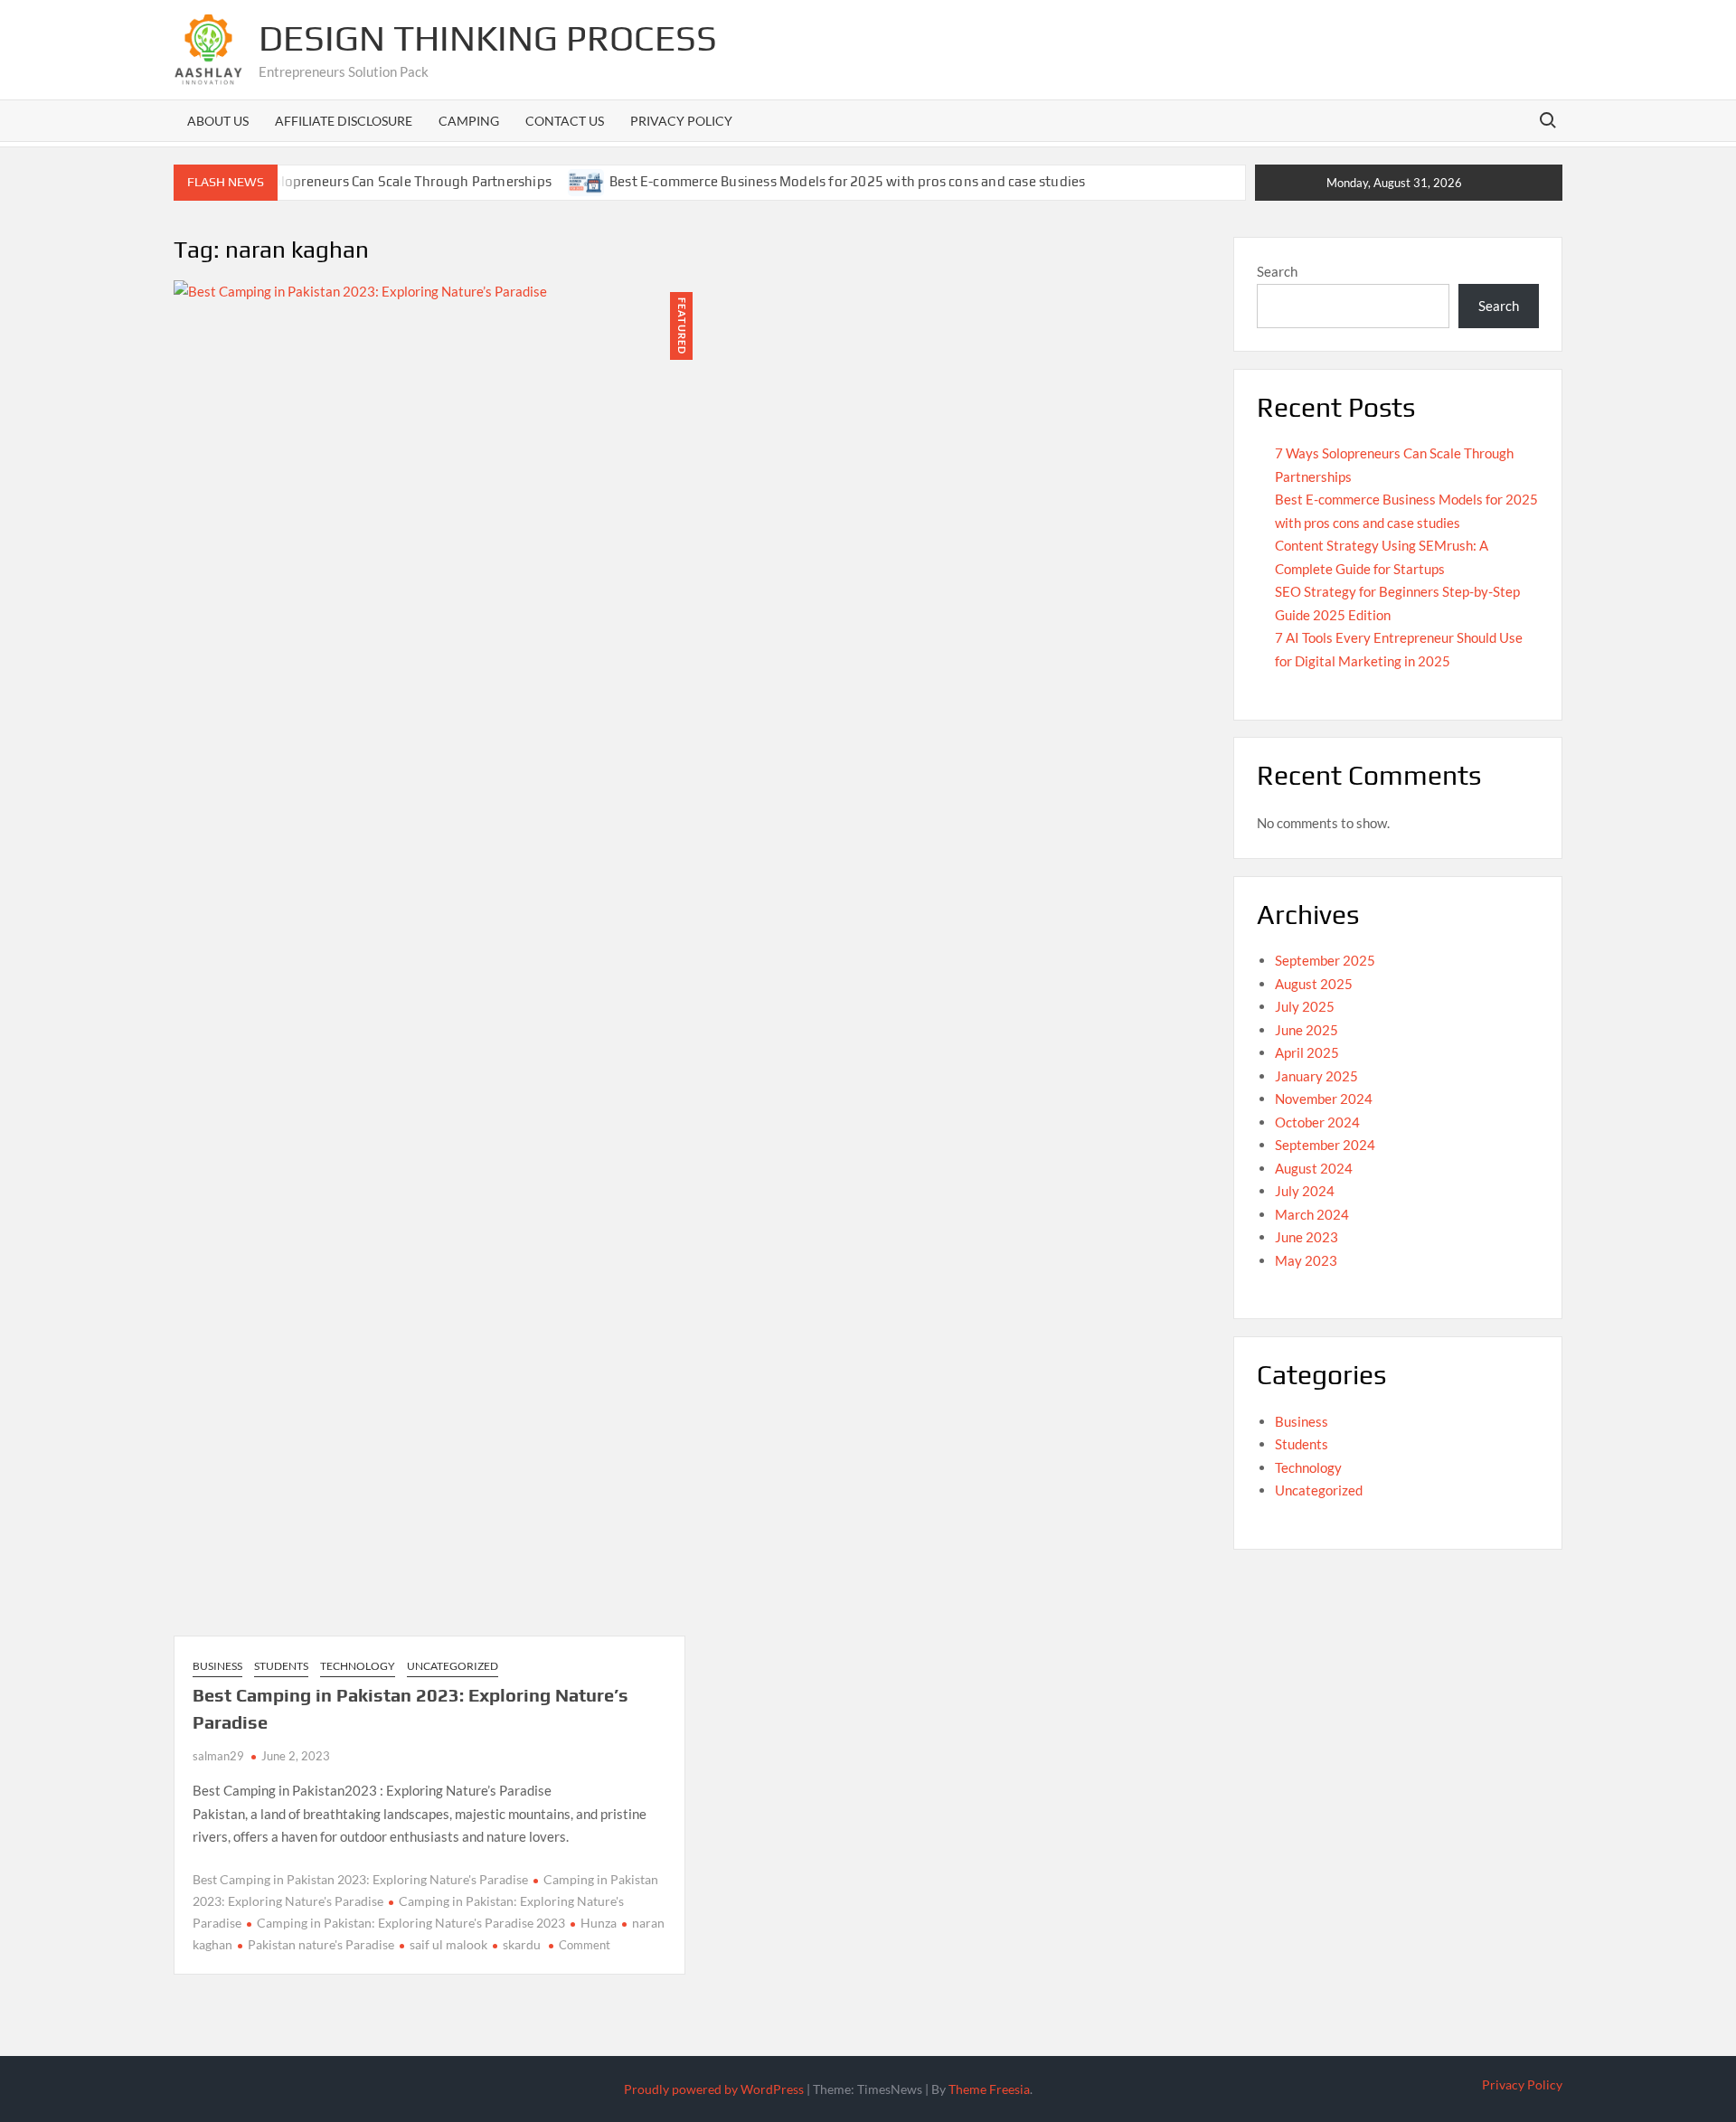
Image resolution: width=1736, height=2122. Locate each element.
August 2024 (1314, 1168)
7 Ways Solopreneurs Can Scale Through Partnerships (384, 181)
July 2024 (1305, 1191)
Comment (585, 1945)
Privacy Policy (681, 121)
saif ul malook (448, 1944)
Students (281, 1666)
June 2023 (1307, 1237)
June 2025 (1307, 1030)
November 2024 (1324, 1099)
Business (217, 1666)
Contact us (565, 121)
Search (1277, 271)
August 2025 (1314, 984)
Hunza (599, 1923)
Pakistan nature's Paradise (321, 1944)
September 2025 (1325, 960)
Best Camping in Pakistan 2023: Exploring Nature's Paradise (360, 1879)
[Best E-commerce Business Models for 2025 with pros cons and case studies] (587, 181)
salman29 (218, 1756)
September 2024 (1325, 1145)
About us (218, 121)
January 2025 (1316, 1076)
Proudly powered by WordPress (714, 2089)
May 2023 (1306, 1260)
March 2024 (1312, 1214)
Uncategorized (453, 1666)
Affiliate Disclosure (344, 121)
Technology (358, 1666)
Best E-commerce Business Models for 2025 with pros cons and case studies (847, 181)
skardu (522, 1944)
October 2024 (1317, 1122)
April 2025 (1307, 1052)
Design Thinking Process (488, 38)
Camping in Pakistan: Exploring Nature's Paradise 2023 (411, 1923)
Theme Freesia (989, 2089)
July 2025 (1305, 1006)
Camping (469, 121)
